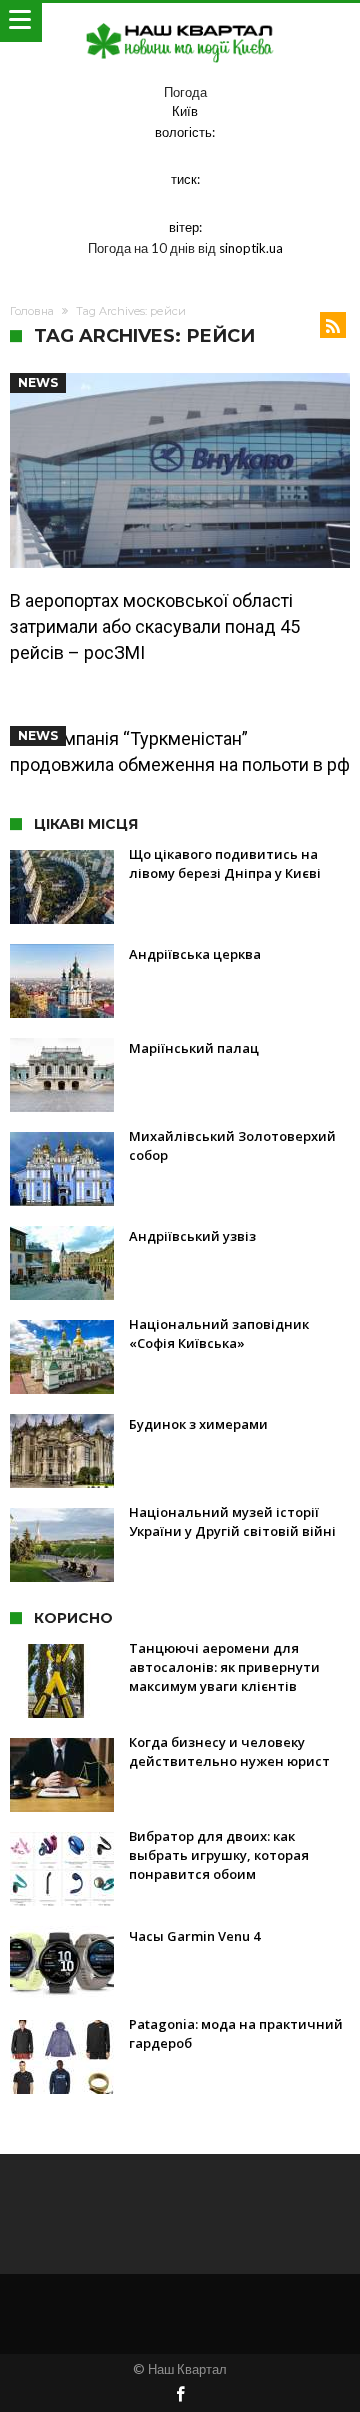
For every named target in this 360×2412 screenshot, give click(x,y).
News (38, 382)
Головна (32, 311)
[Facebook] (180, 2395)
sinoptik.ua (251, 248)
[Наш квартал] (180, 22)
